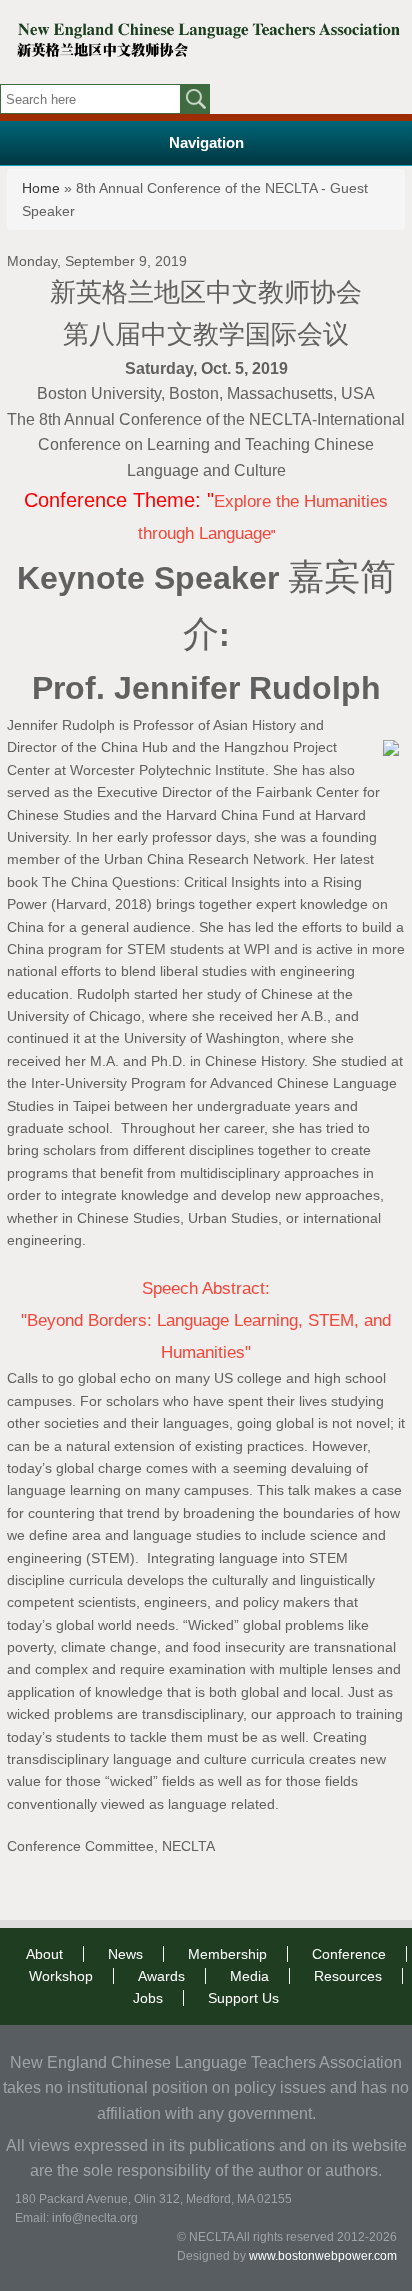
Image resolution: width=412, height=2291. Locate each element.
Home (41, 188)
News (125, 1954)
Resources (348, 1976)
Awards (161, 1976)
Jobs (148, 1998)
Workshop (61, 1976)
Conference (349, 1954)
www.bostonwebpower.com (323, 2256)
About (44, 1954)
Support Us (243, 1998)
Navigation (206, 142)
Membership (227, 1954)
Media (249, 1976)
